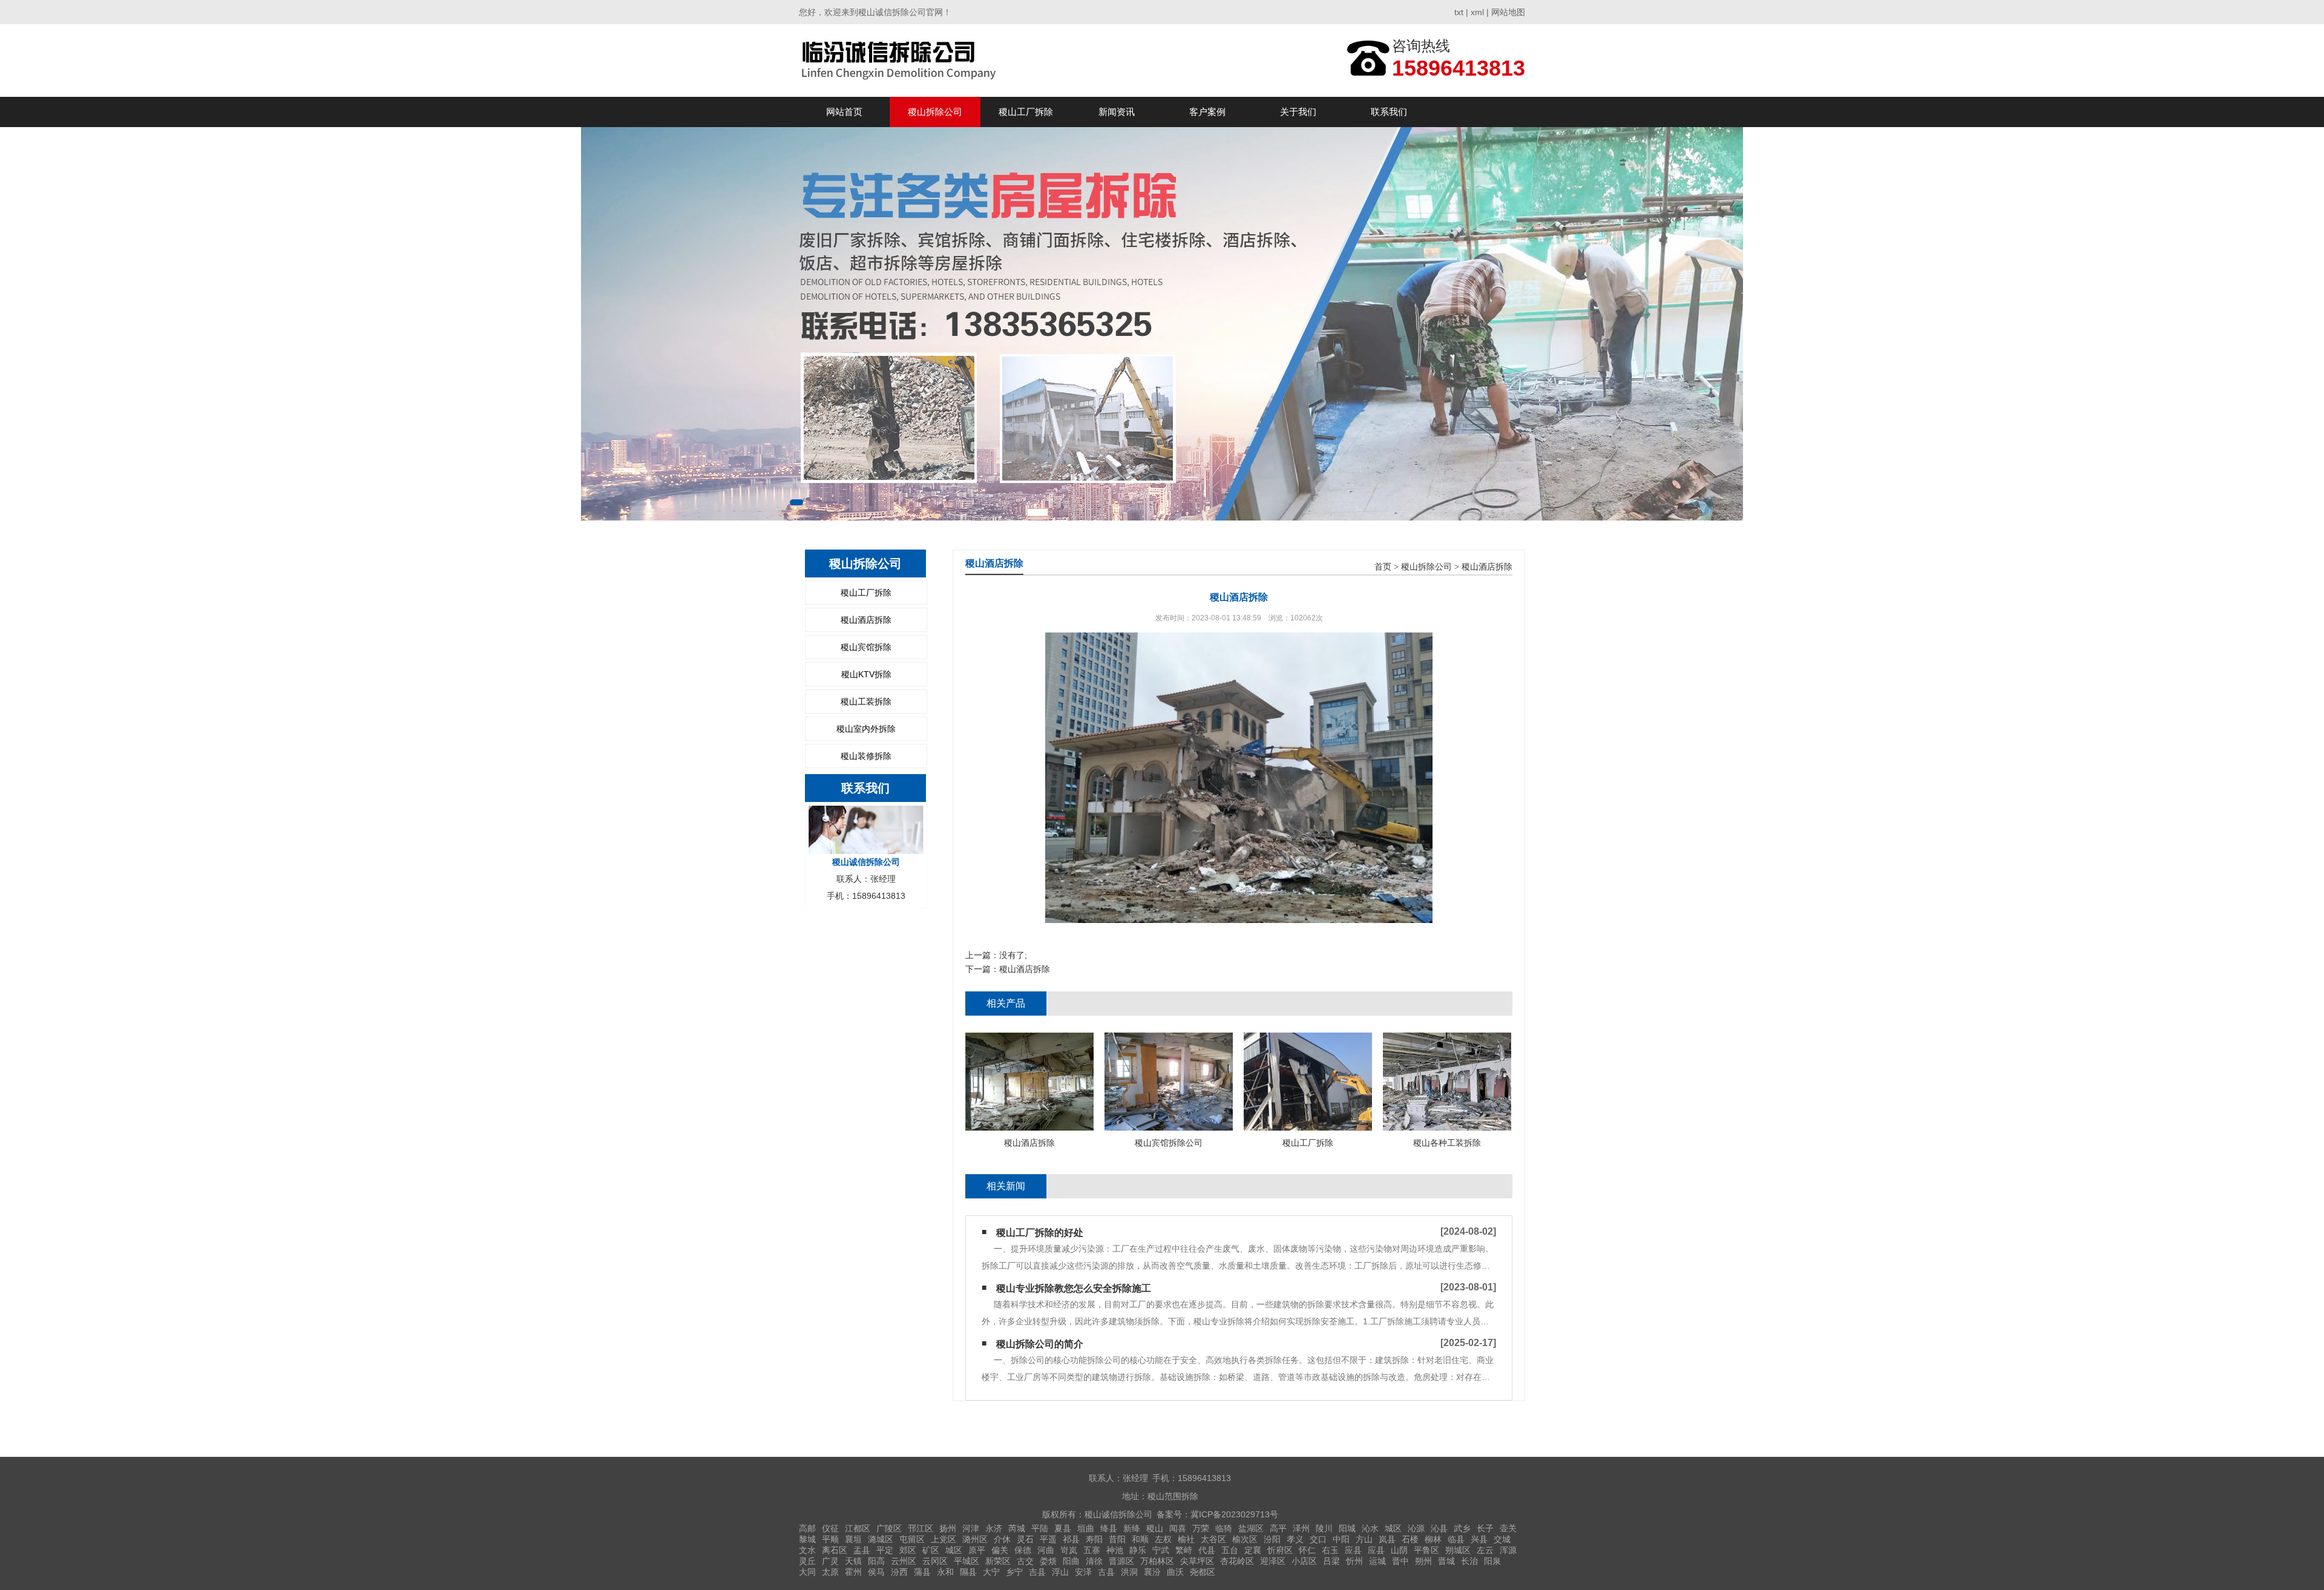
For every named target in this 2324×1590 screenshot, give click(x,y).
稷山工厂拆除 (1026, 112)
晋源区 (1121, 1561)
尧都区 (1203, 1572)
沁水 (1370, 1528)
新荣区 (998, 1561)
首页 (1383, 567)
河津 (971, 1528)
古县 (1106, 1572)
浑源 (1508, 1550)
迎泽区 (1273, 1561)
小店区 (1304, 1561)
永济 (994, 1528)
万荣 (1201, 1528)
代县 (1207, 1550)
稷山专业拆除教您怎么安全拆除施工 (1074, 1288)
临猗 (1224, 1528)
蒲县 (922, 1572)
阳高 (876, 1561)
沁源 (1416, 1528)
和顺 (1140, 1539)
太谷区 (1213, 1539)
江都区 (858, 1528)
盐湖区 (1251, 1528)
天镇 (853, 1561)
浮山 (1060, 1572)
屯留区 (912, 1539)
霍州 (853, 1572)
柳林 (1433, 1539)
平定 (885, 1550)
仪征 (830, 1528)
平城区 (967, 1561)
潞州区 (975, 1539)
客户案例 (1207, 112)
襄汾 (1152, 1572)
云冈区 (935, 1561)
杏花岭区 (1237, 1561)
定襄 (1253, 1550)
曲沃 (1175, 1572)
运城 (1377, 1561)
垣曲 (1086, 1528)
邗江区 (921, 1528)
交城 (1502, 1539)
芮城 (1017, 1528)
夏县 (1063, 1528)
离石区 (835, 1550)
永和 (945, 1572)
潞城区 (881, 1539)
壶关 (1508, 1528)
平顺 (830, 1539)
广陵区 (889, 1528)
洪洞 (1129, 1572)
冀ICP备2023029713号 (1234, 1514)
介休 (1002, 1539)
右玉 (1330, 1550)
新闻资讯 (1117, 112)
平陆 (1040, 1528)
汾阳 (1272, 1539)
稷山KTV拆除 (866, 674)
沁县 (1439, 1528)
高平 (1278, 1528)
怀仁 (1307, 1550)
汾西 (899, 1572)
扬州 (948, 1528)
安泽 (1083, 1572)
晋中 (1400, 1561)
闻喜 (1178, 1528)
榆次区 (1245, 1539)
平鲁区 (1426, 1550)
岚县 (1387, 1539)
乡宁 (1014, 1572)
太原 (830, 1572)
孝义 (1295, 1539)
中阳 (1341, 1539)
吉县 (1037, 1572)
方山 (1364, 1539)
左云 (1485, 1550)
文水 (807, 1550)
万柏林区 (1157, 1561)
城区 (1393, 1528)
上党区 (944, 1539)
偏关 (1000, 1550)
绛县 (1109, 1528)
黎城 (807, 1539)
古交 (1025, 1561)
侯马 (876, 1572)
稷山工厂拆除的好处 (1040, 1233)
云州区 (904, 1561)
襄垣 (853, 1539)
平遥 (1048, 1539)
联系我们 (1389, 112)
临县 (1456, 1539)
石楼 (1410, 1539)
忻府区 (1280, 1550)
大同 (807, 1572)
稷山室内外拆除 (866, 729)
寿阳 (1094, 1539)
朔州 (1423, 1561)
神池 (1115, 1550)
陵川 (1324, 1528)
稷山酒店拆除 (866, 620)
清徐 (1094, 1561)
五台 (1230, 1550)
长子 (1485, 1528)
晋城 (1446, 1561)
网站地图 (1508, 12)
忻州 (1354, 1561)
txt (1459, 12)
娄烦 (1048, 1561)
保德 (1023, 1550)
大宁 (991, 1572)
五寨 (1092, 1550)
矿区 (931, 1550)
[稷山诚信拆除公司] (901, 60)
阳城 (1347, 1528)
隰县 (968, 1572)
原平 (977, 1550)
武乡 (1462, 1528)
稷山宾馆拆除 (866, 647)
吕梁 (1331, 1561)
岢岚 (1069, 1550)
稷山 (1155, 1528)
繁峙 (1184, 1550)
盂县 (862, 1550)
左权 (1163, 1539)
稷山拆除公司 (935, 112)
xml (1477, 12)
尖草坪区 (1197, 1561)
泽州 (1301, 1528)
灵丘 (807, 1561)
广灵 (830, 1561)
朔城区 (1458, 1550)
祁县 (1071, 1539)
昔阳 (1117, 1539)
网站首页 (844, 112)
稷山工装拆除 (866, 701)
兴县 (1479, 1539)
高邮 (807, 1528)
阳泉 (1492, 1561)
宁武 (1161, 1550)
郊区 (908, 1550)
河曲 (1046, 1550)
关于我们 (1298, 112)
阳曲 (1071, 1561)
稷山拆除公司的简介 (1040, 1344)
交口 (1318, 1539)
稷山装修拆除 (866, 756)
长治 (1469, 1561)
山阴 (1399, 1550)
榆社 (1186, 1539)
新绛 (1132, 1528)
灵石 (1025, 1539)
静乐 (1138, 1550)
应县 (1353, 1550)
